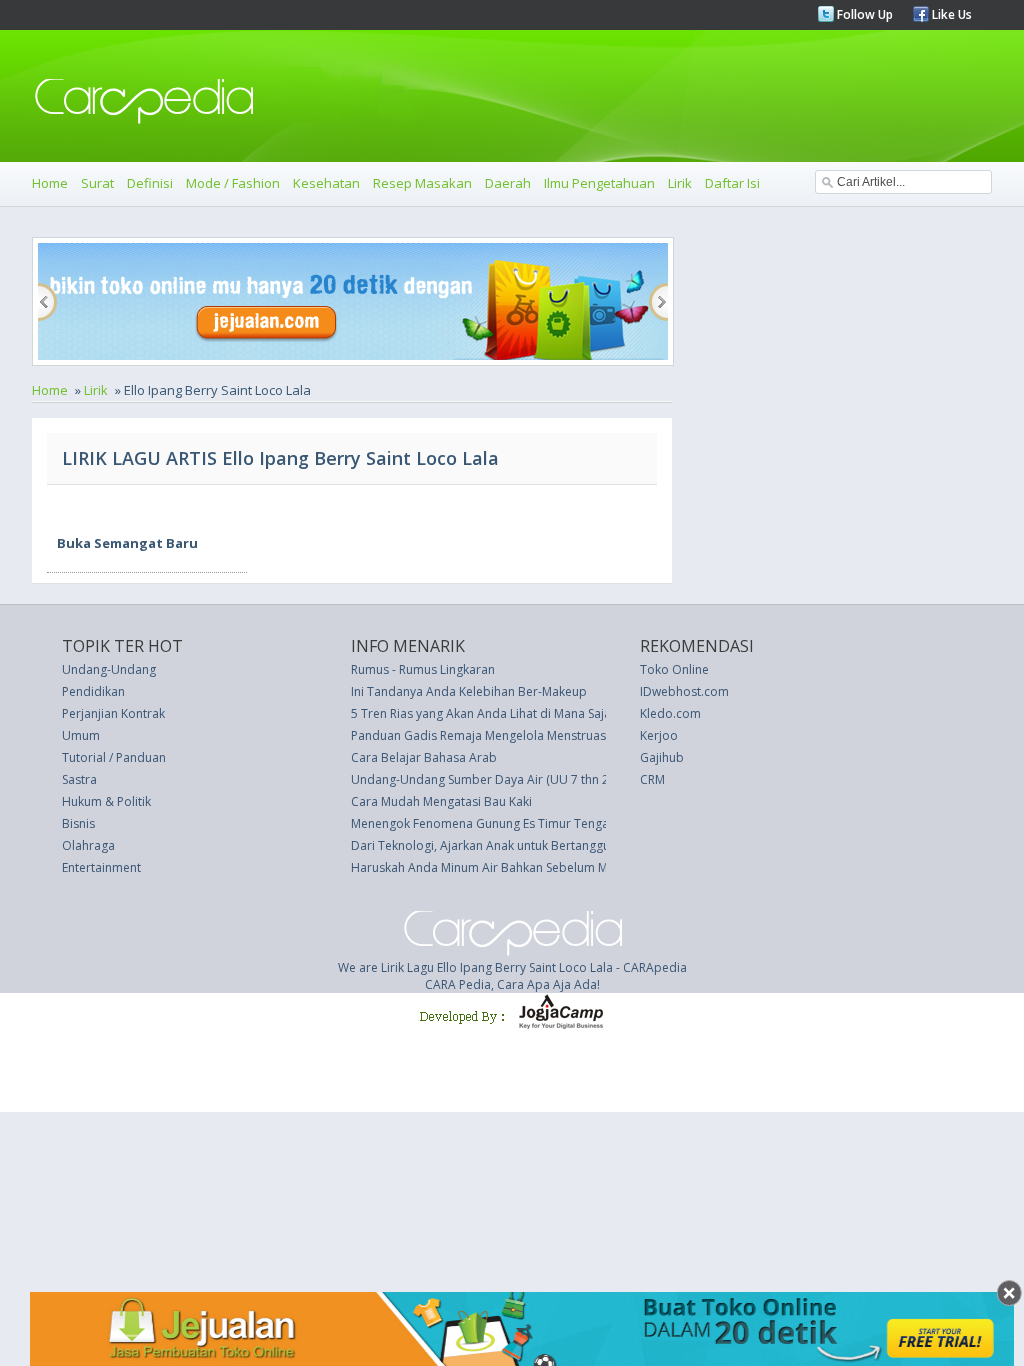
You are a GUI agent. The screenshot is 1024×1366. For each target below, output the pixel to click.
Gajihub (662, 757)
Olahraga (88, 845)
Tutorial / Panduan (114, 757)
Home (50, 183)
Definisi (150, 183)
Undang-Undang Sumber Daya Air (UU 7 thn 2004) (492, 779)
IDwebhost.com (684, 691)
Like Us (950, 14)
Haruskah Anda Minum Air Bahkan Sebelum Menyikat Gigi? (514, 867)
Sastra (79, 779)
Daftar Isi (732, 183)
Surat (97, 183)
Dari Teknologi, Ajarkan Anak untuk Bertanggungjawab (504, 845)
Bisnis (78, 823)
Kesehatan (326, 183)
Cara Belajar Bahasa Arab (424, 757)
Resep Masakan (422, 183)
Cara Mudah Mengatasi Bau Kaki (441, 801)
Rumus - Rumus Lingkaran (423, 669)
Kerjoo (659, 735)
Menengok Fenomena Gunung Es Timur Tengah (483, 823)
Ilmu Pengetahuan (599, 183)
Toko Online (674, 669)
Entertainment (101, 867)
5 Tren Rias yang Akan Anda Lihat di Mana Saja (481, 713)
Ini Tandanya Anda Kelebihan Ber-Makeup (469, 691)
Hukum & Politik (106, 801)
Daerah (508, 183)
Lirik (680, 183)
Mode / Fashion (233, 183)
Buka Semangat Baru (127, 543)
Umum (81, 735)
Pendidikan (93, 691)
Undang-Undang (109, 669)
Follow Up (863, 14)
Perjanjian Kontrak (113, 713)
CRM (652, 779)
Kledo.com (670, 713)
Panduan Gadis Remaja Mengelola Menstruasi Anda (496, 735)
